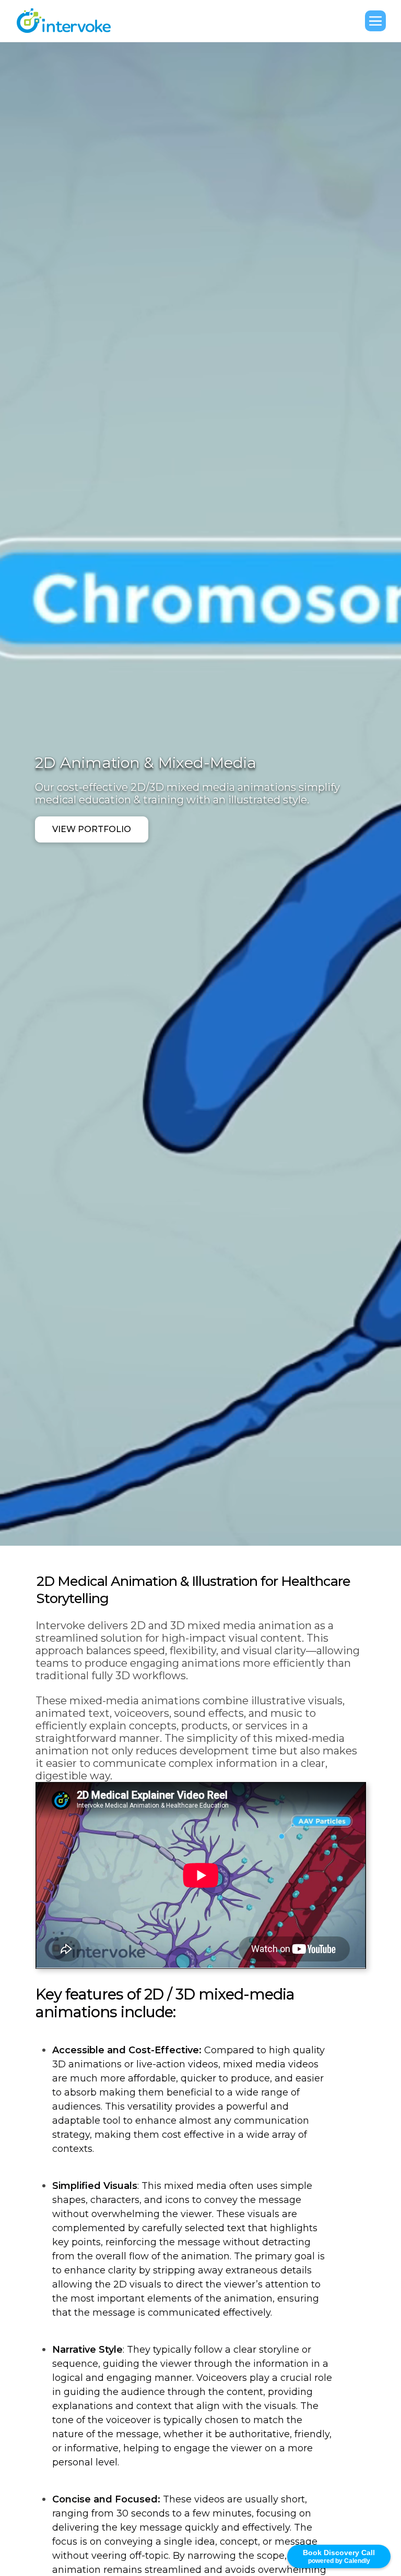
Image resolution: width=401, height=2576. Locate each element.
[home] (69, 21)
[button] (375, 21)
